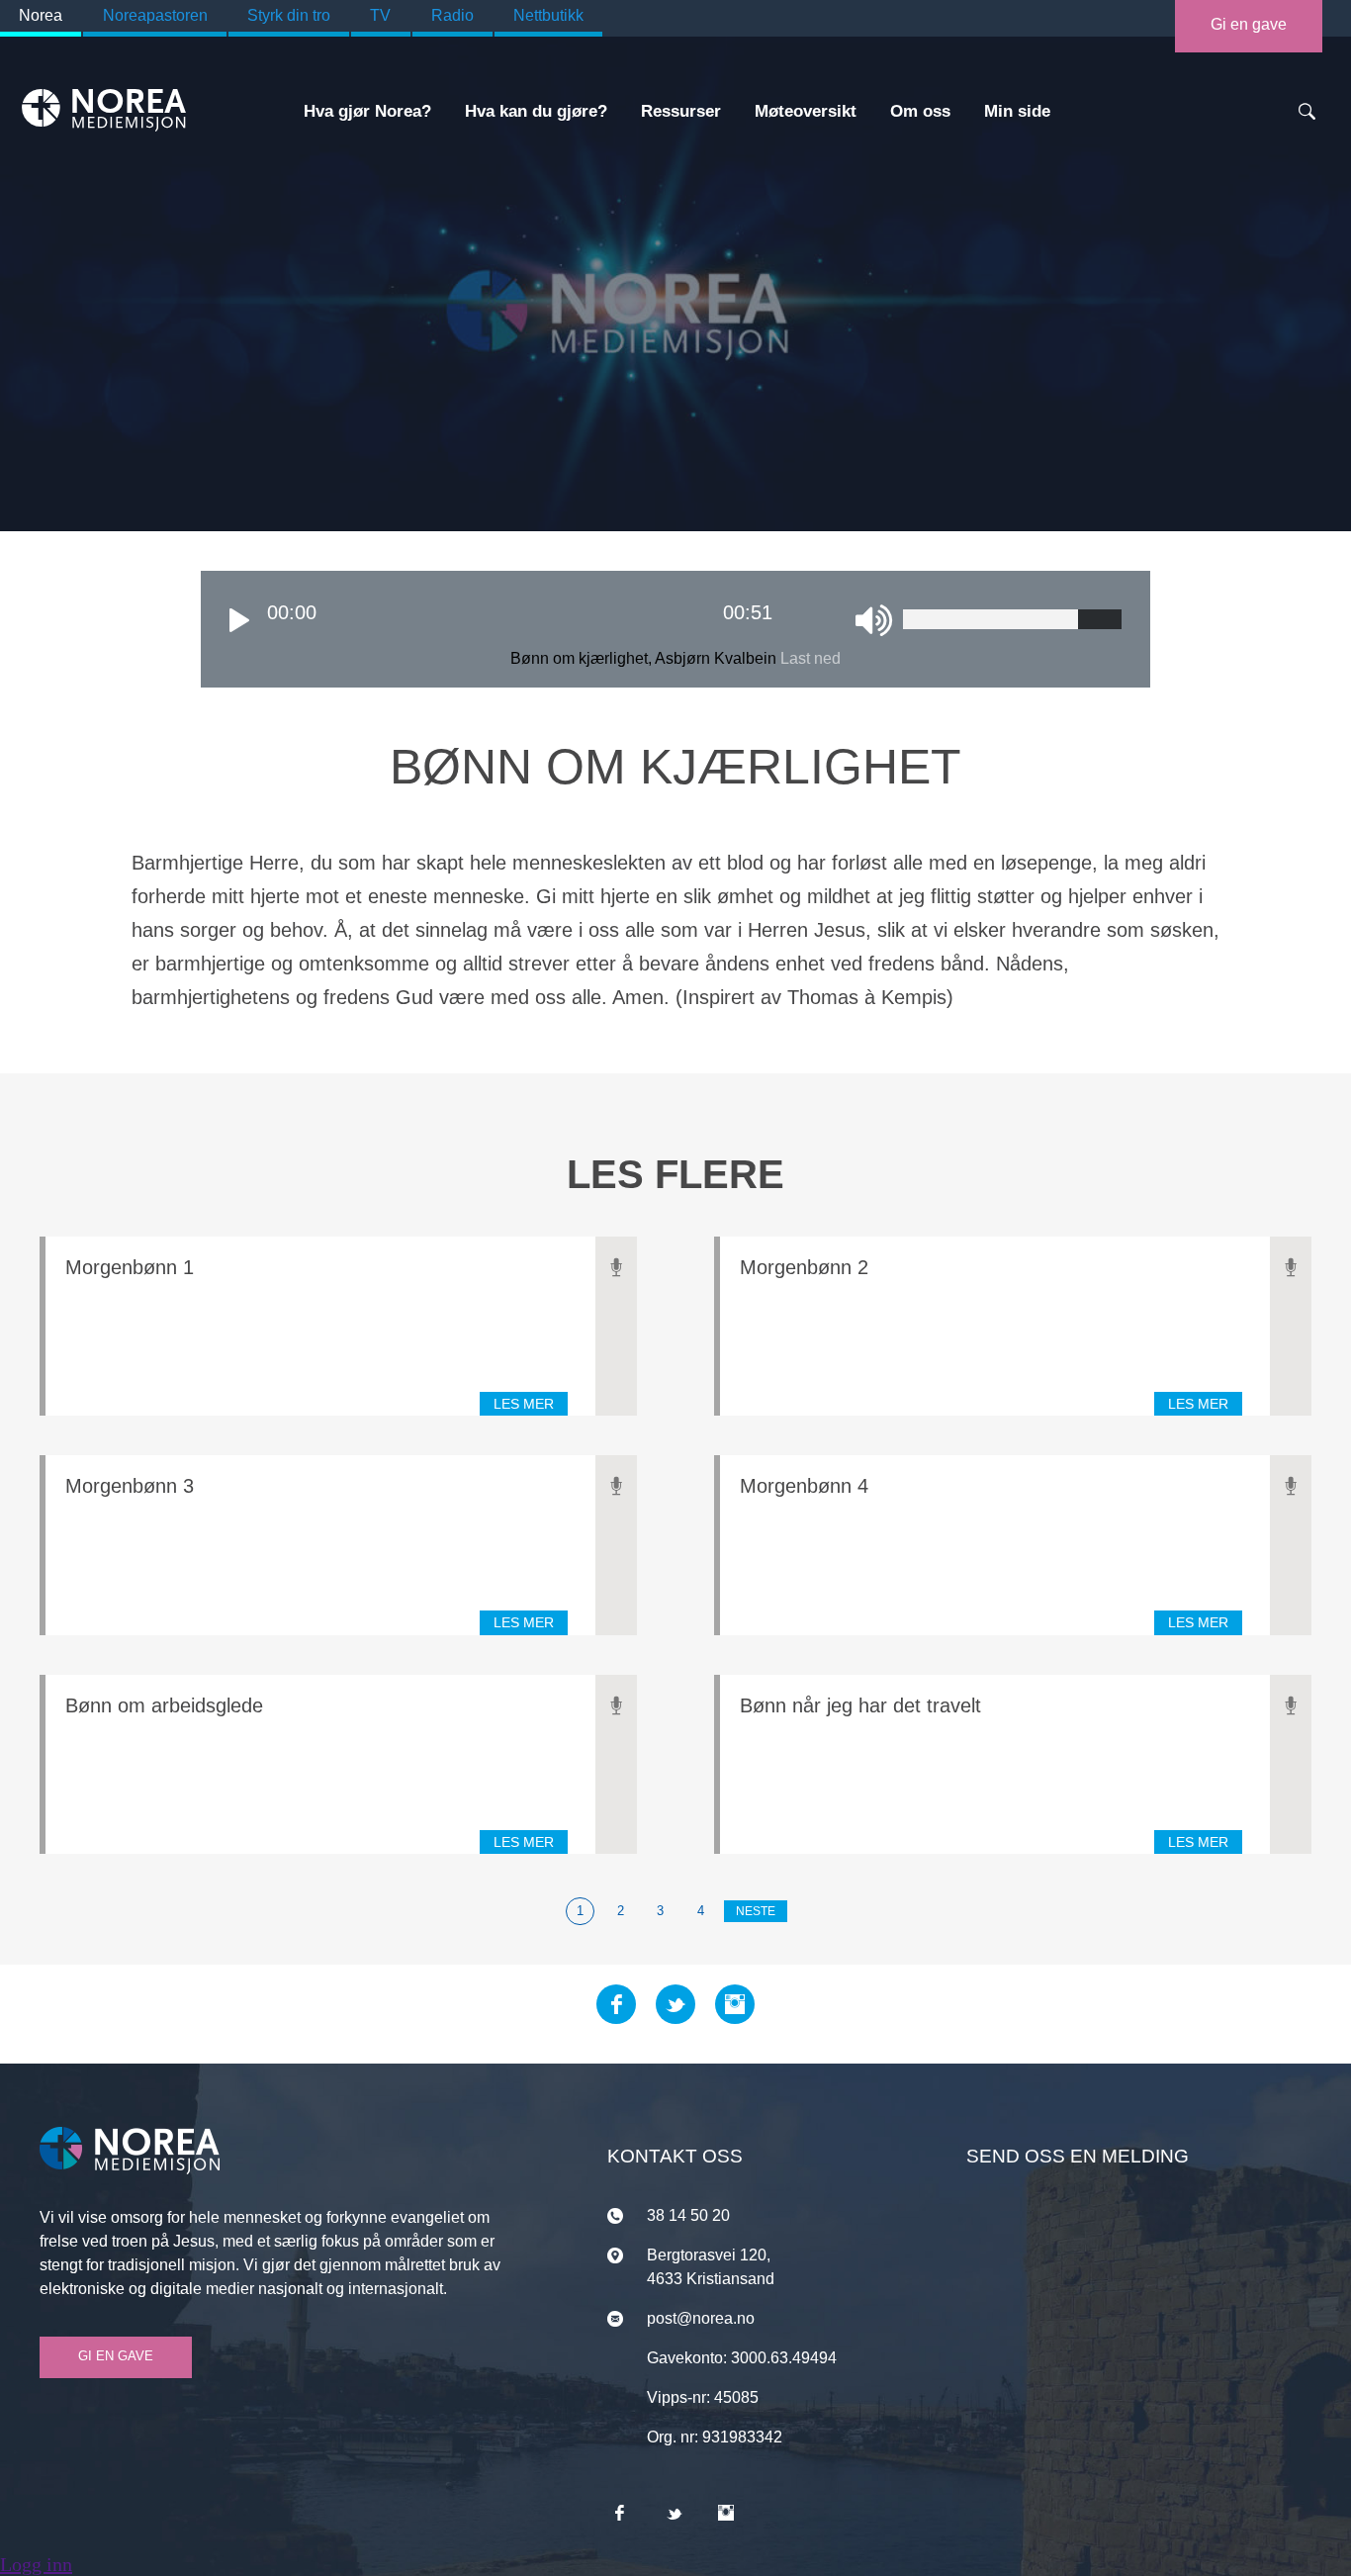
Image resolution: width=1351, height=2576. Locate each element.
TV (380, 15)
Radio (452, 15)
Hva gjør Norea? (367, 111)
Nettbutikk (548, 15)
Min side (1017, 111)
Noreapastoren (155, 15)
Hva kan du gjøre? (536, 111)
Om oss (920, 111)
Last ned (811, 658)
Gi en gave (1249, 24)
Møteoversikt (806, 111)
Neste (756, 1911)
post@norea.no (701, 2318)
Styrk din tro (289, 15)
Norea (41, 15)
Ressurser (681, 111)
